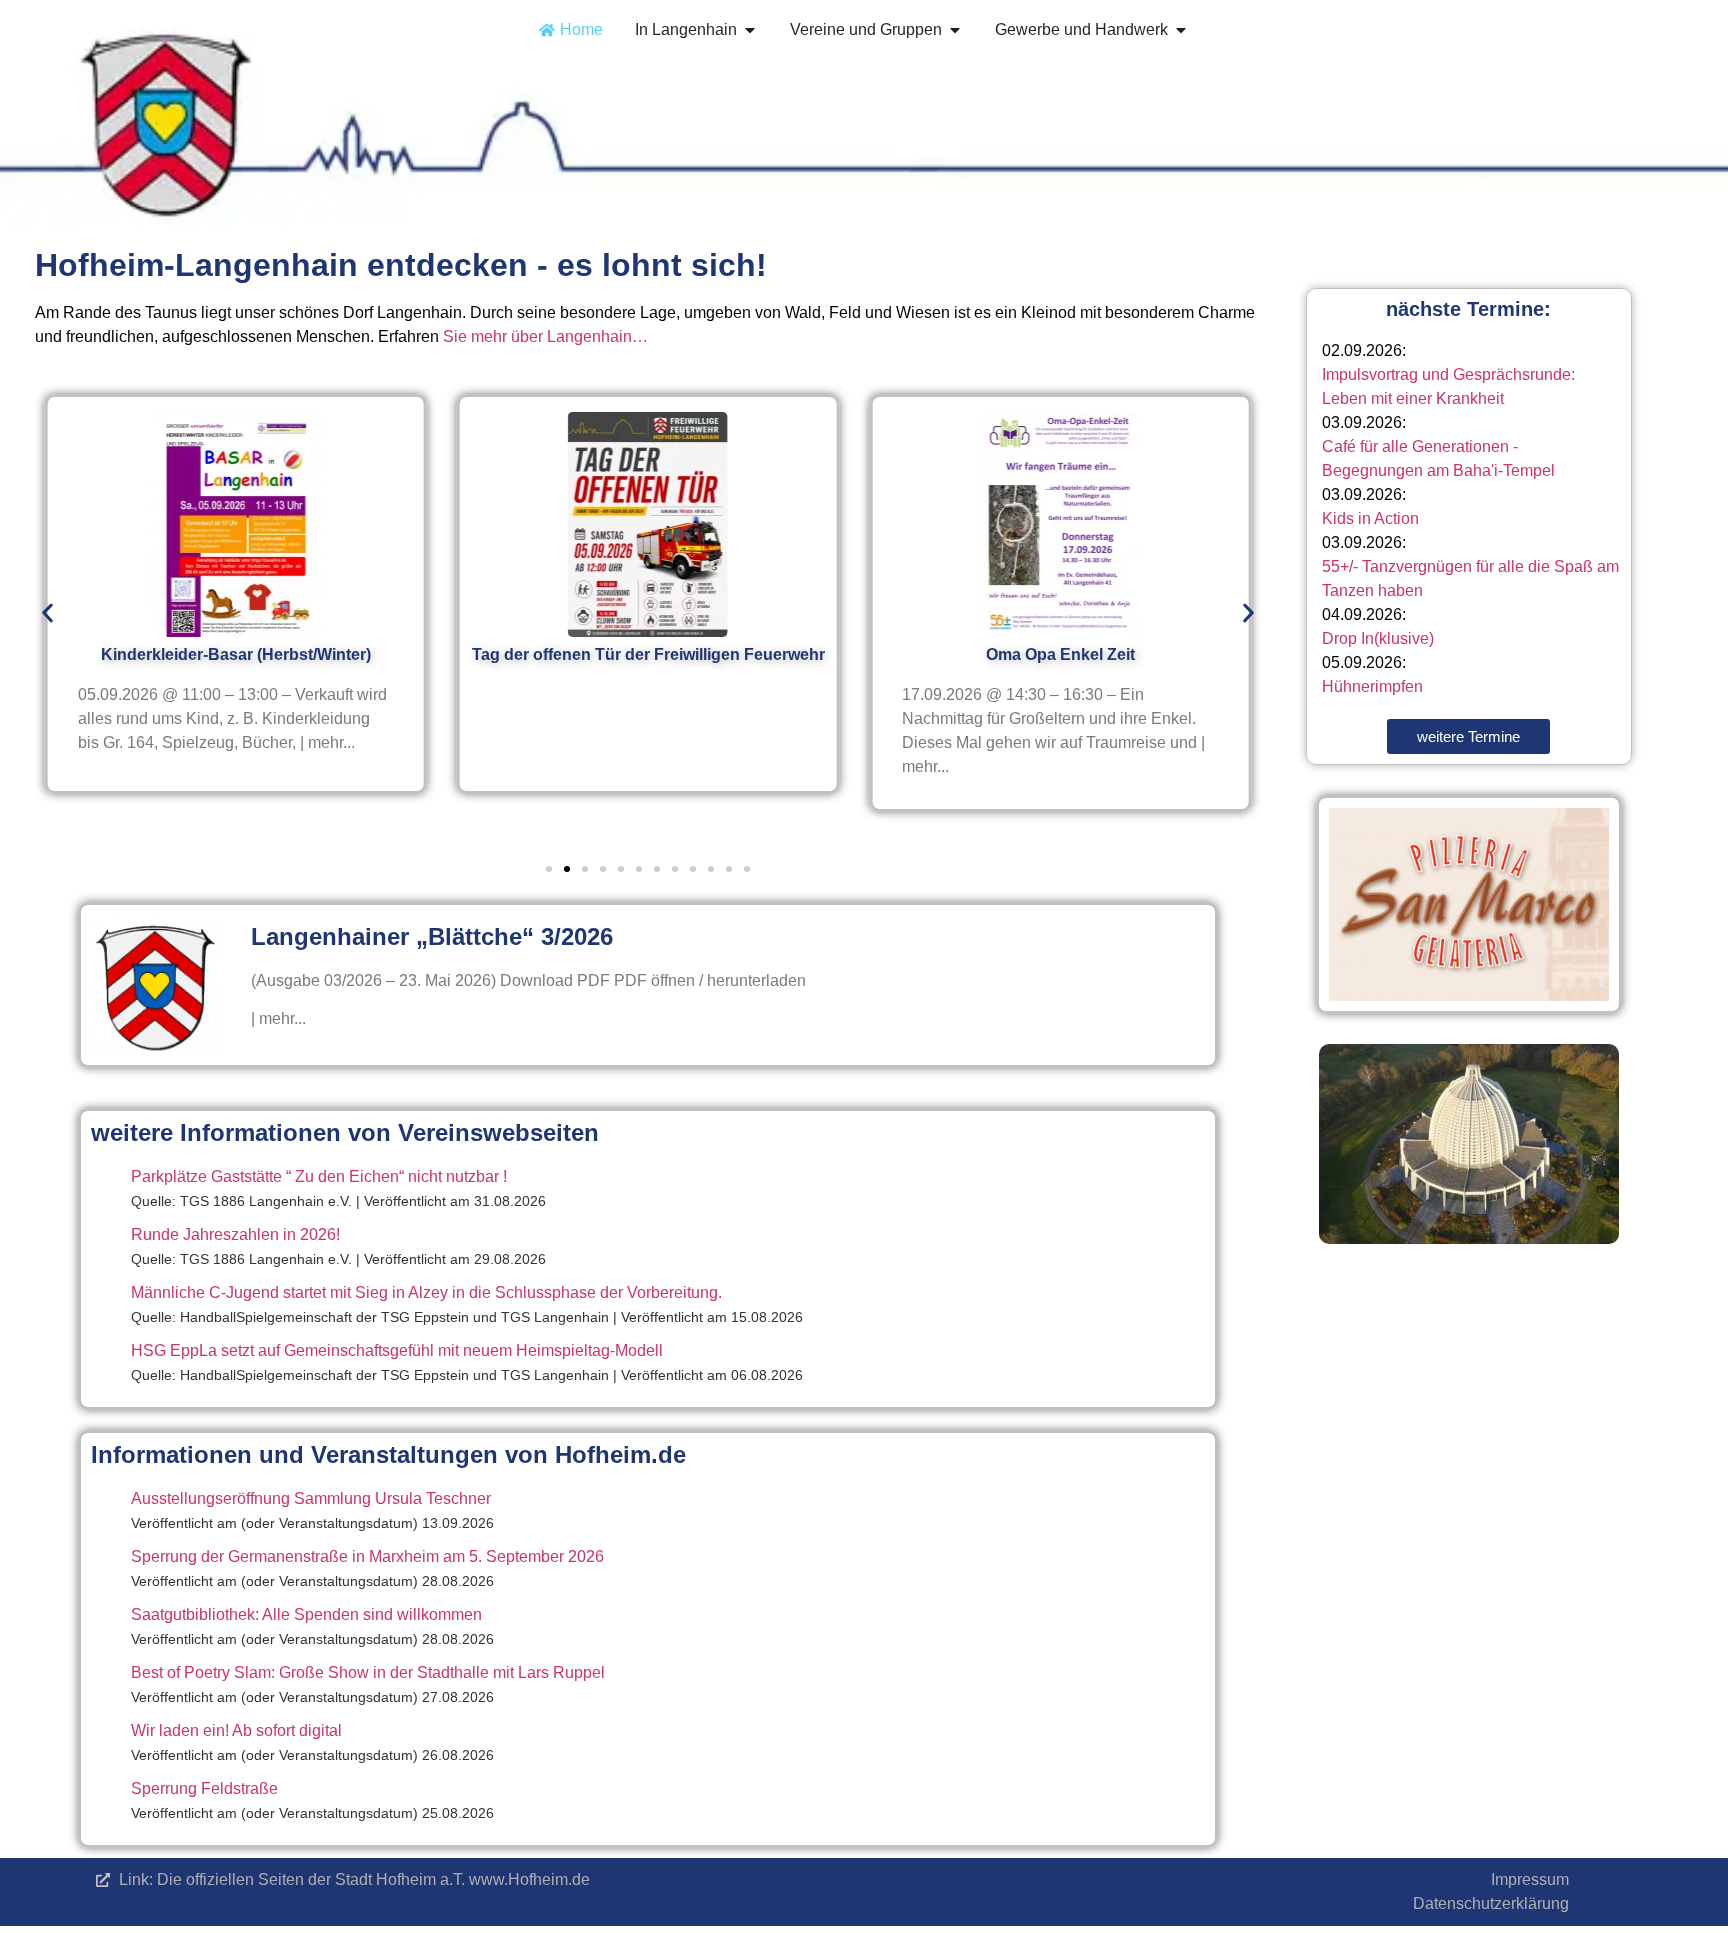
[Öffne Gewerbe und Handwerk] (1181, 30)
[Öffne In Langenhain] (750, 30)
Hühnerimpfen (1372, 686)
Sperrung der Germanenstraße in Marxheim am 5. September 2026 (367, 1556)
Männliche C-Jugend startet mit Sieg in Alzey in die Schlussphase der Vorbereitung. (426, 1292)
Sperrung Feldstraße (204, 1788)
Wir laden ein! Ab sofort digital (236, 1730)
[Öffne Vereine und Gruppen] (955, 30)
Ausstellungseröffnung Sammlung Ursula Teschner (311, 1498)
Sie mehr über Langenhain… (545, 336)
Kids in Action (1370, 518)
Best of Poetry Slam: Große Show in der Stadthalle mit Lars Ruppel (368, 1672)
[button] (47, 612)
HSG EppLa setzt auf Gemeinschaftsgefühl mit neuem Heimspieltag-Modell (397, 1350)
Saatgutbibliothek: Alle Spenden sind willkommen (306, 1614)
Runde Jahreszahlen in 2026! (235, 1234)
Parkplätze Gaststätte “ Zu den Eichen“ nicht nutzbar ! (319, 1176)
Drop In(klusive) (1378, 638)
